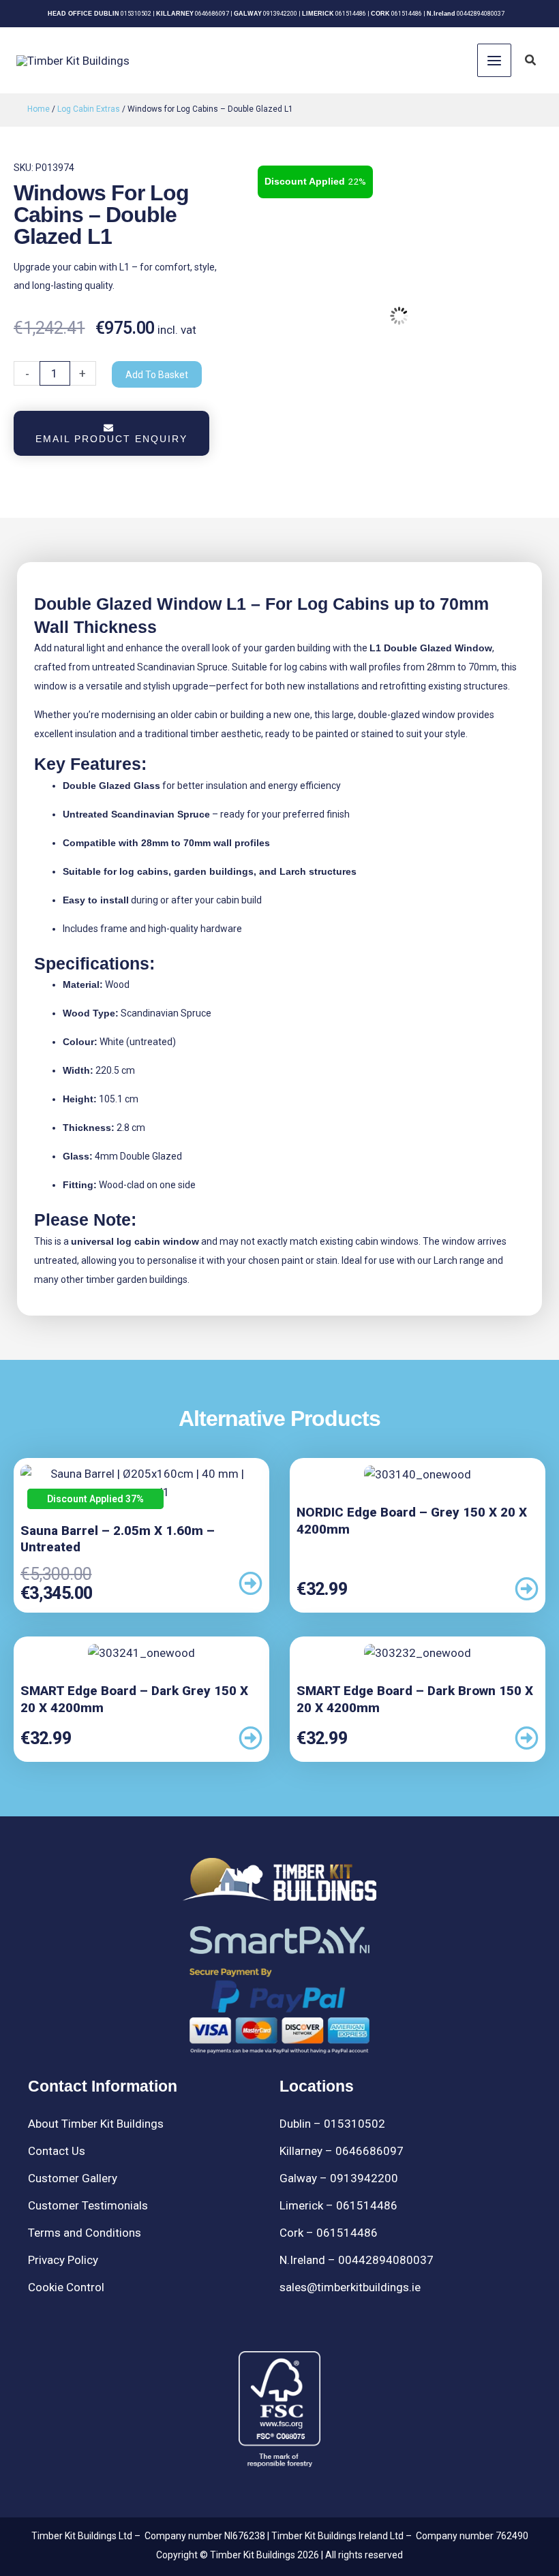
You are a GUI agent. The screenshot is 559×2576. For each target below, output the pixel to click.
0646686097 (212, 14)
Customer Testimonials (88, 2205)
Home (39, 109)
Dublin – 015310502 (332, 2124)
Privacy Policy (63, 2260)
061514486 (351, 14)
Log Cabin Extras (89, 109)
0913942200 (280, 14)
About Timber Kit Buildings (96, 2124)
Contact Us (57, 2151)
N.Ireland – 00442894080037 (357, 2260)
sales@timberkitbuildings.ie (350, 2287)
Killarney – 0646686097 (342, 2151)
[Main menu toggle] (494, 61)
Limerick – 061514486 (338, 2205)
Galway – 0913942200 (339, 2178)
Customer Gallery (73, 2178)
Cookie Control (66, 2287)
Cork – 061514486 (329, 2233)
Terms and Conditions (85, 2233)
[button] (531, 60)
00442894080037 (481, 14)
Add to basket (157, 375)
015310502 (136, 14)
